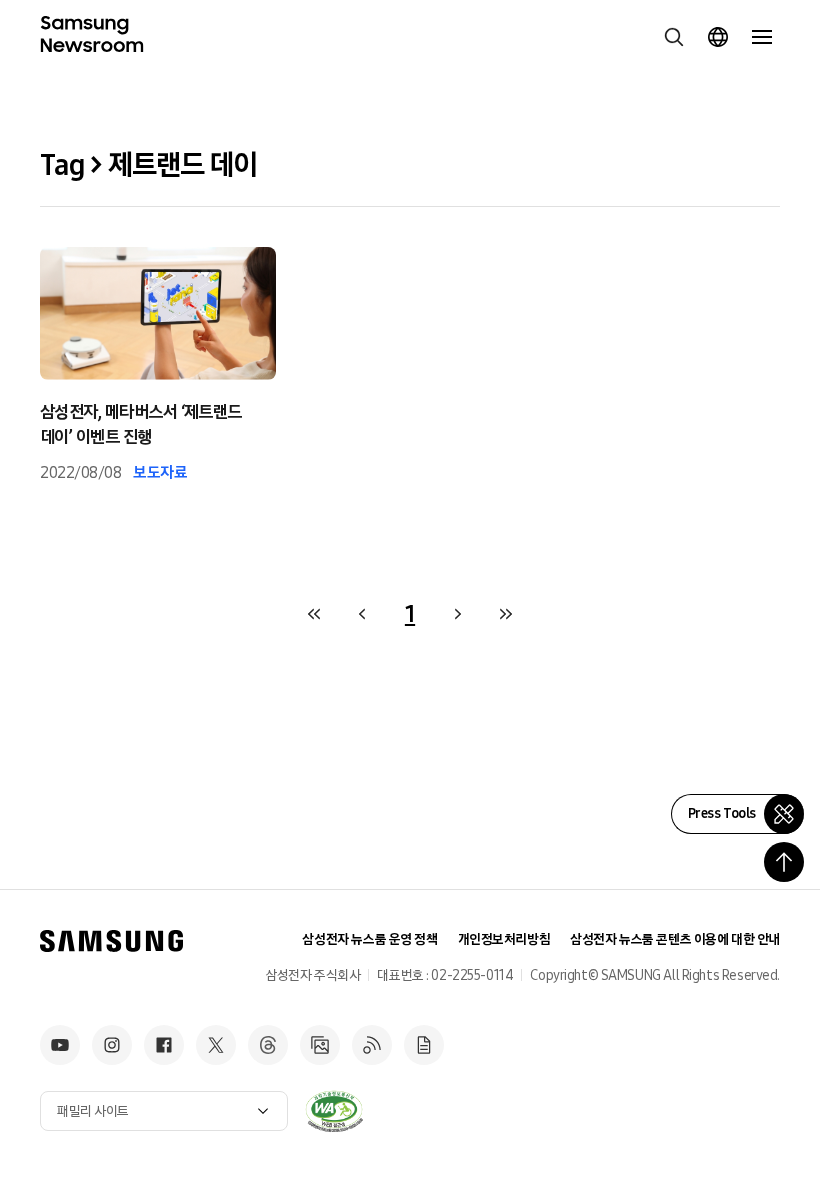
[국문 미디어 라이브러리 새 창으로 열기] (320, 1045)
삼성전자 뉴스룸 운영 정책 (369, 939)
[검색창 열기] (674, 37)
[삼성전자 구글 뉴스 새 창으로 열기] (424, 1045)
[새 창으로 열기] (334, 1111)
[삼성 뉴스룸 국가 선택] (718, 37)
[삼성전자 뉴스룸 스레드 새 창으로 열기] (268, 1045)
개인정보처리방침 (504, 939)
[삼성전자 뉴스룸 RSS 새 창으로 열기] (372, 1045)
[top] (784, 862)
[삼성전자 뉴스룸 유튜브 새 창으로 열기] (60, 1045)
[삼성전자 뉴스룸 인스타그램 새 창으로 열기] (112, 1045)
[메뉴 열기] (762, 37)
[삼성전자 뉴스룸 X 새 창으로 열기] (216, 1045)
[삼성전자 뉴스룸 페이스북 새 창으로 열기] (164, 1045)
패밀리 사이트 (93, 1111)
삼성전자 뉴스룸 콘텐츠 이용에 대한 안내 (675, 939)
